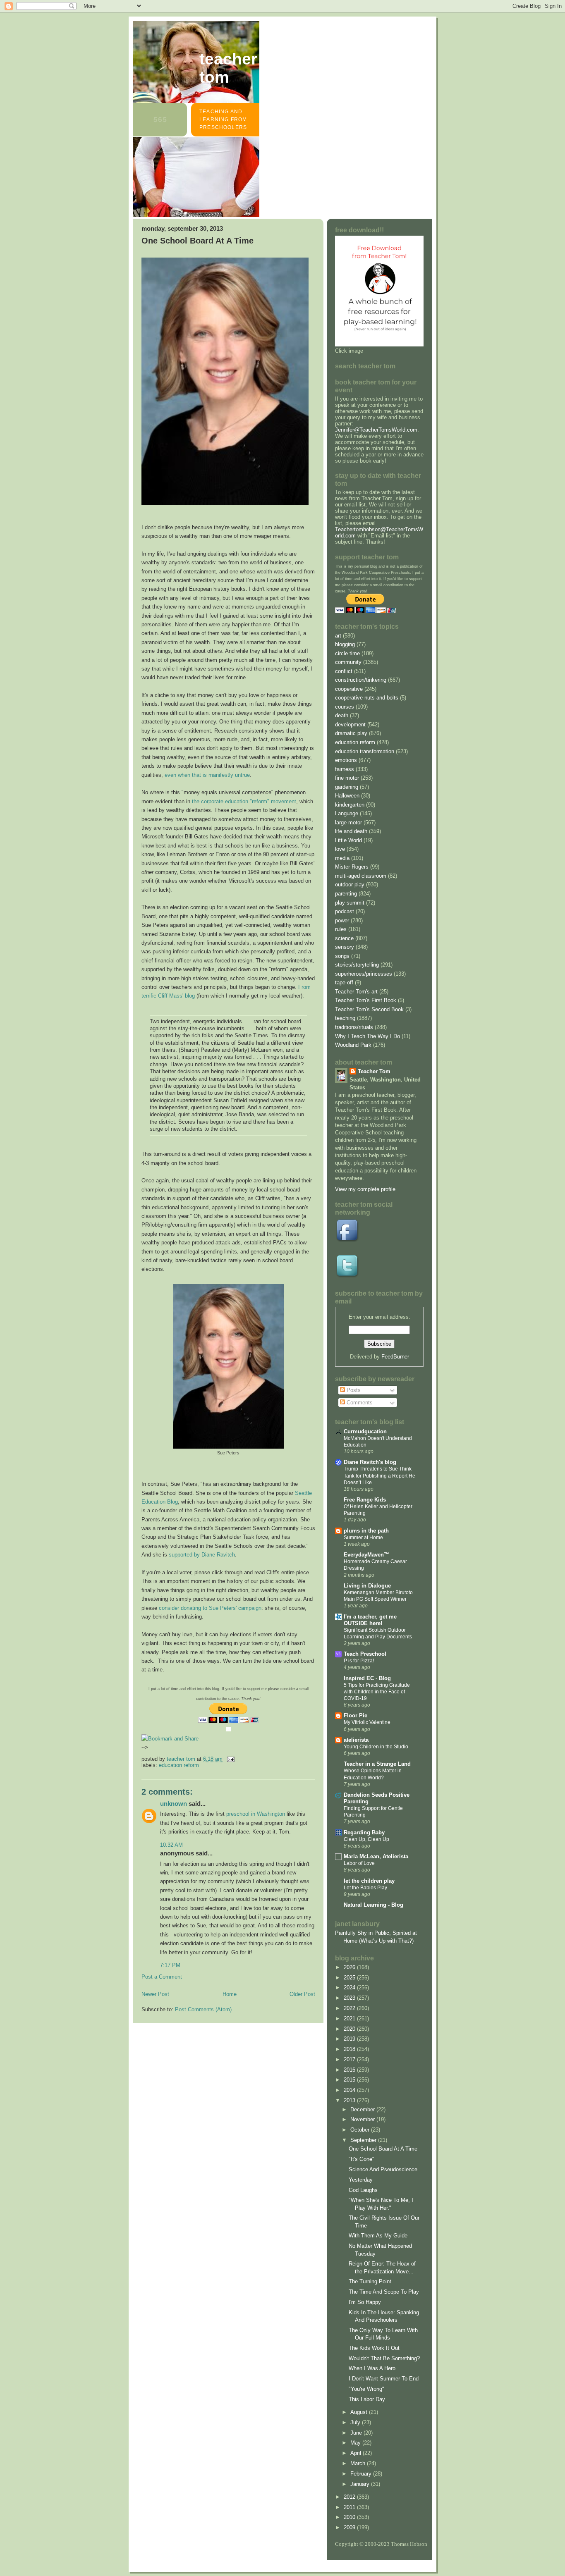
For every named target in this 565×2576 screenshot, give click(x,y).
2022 (350, 2008)
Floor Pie (356, 1715)
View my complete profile (365, 1189)
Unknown (174, 1804)
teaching (345, 1018)
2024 (350, 1988)
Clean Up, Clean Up (366, 1839)
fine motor (347, 778)
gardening (347, 787)
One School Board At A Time (383, 2149)
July (356, 2422)
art (338, 636)
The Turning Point (370, 2281)
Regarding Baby (364, 1832)
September (364, 2140)
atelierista (356, 1740)
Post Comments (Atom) (203, 2009)
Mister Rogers (352, 867)
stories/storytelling (357, 965)
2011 (350, 2507)
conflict (344, 671)
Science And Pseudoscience (383, 2169)
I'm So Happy (365, 2302)
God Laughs (363, 2190)
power (342, 920)
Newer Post (155, 1994)
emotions (346, 760)
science (344, 938)
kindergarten (350, 805)
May (356, 2443)
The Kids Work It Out (374, 2348)
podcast (345, 911)
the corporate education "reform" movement (244, 801)
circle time (347, 653)
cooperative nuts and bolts (367, 698)
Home (230, 1994)
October (361, 2130)
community (348, 662)
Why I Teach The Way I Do (367, 1036)
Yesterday (361, 2180)
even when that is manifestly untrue (207, 775)
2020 (350, 2029)
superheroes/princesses (364, 974)
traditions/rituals (354, 1027)
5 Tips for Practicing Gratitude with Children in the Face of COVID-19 (377, 1692)
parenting (346, 894)
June (357, 2433)
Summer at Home (363, 1537)
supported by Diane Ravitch (202, 1555)
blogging (345, 644)
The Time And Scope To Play (384, 2292)
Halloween (347, 796)
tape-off (344, 982)
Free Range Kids (365, 1500)
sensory (345, 947)
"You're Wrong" (366, 2389)
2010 (350, 2517)
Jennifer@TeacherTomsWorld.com (376, 430)
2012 (350, 2497)
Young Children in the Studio (376, 1747)
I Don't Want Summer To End (384, 2379)
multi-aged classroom (361, 876)
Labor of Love (359, 1863)
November (363, 2119)
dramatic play (351, 733)
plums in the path (366, 1531)
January (361, 2484)
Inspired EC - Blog (367, 1678)
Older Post (302, 1994)
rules (341, 929)
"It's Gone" (362, 2159)
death (342, 715)
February (362, 2474)
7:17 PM (170, 1965)
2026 (350, 1967)
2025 (350, 1978)
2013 (350, 2100)
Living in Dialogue (367, 1586)
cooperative (349, 689)
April (357, 2453)
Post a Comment (162, 1977)
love (340, 849)
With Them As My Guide (378, 2236)
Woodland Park (353, 1045)
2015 (350, 2080)
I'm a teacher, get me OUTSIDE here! (370, 1620)
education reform (179, 1765)
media (342, 858)
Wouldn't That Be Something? (384, 2358)
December (363, 2109)
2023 (350, 1998)
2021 (350, 2019)
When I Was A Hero (372, 2368)
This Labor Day (367, 2399)
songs (342, 956)
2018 (350, 2049)
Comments (359, 1403)
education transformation (365, 751)
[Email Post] (230, 1759)
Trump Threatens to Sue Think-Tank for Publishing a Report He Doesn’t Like (379, 1475)
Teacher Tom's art (356, 992)
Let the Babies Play (365, 1888)
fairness (345, 769)
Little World (348, 840)
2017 (350, 2059)
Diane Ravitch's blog (370, 1462)
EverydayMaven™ (366, 1555)
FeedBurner (395, 1357)
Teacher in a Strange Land (377, 1764)
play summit (350, 903)
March (359, 2463)
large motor (348, 822)
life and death (351, 831)
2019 (350, 2039)
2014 (350, 2090)
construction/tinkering (361, 680)
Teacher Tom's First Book (366, 1000)
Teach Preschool (365, 1654)
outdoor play (350, 885)
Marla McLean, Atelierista (376, 1856)
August (360, 2412)
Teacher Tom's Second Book (369, 1009)
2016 (350, 2070)
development (350, 725)
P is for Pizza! (359, 1661)
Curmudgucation (365, 1431)
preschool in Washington (256, 1814)
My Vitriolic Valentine (367, 1722)
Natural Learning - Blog (373, 1905)
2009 (350, 2527)
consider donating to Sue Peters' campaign (210, 1608)
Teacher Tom (228, 68)
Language (347, 813)
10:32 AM (171, 1845)
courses (345, 707)
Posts (353, 1390)
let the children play (369, 1881)
